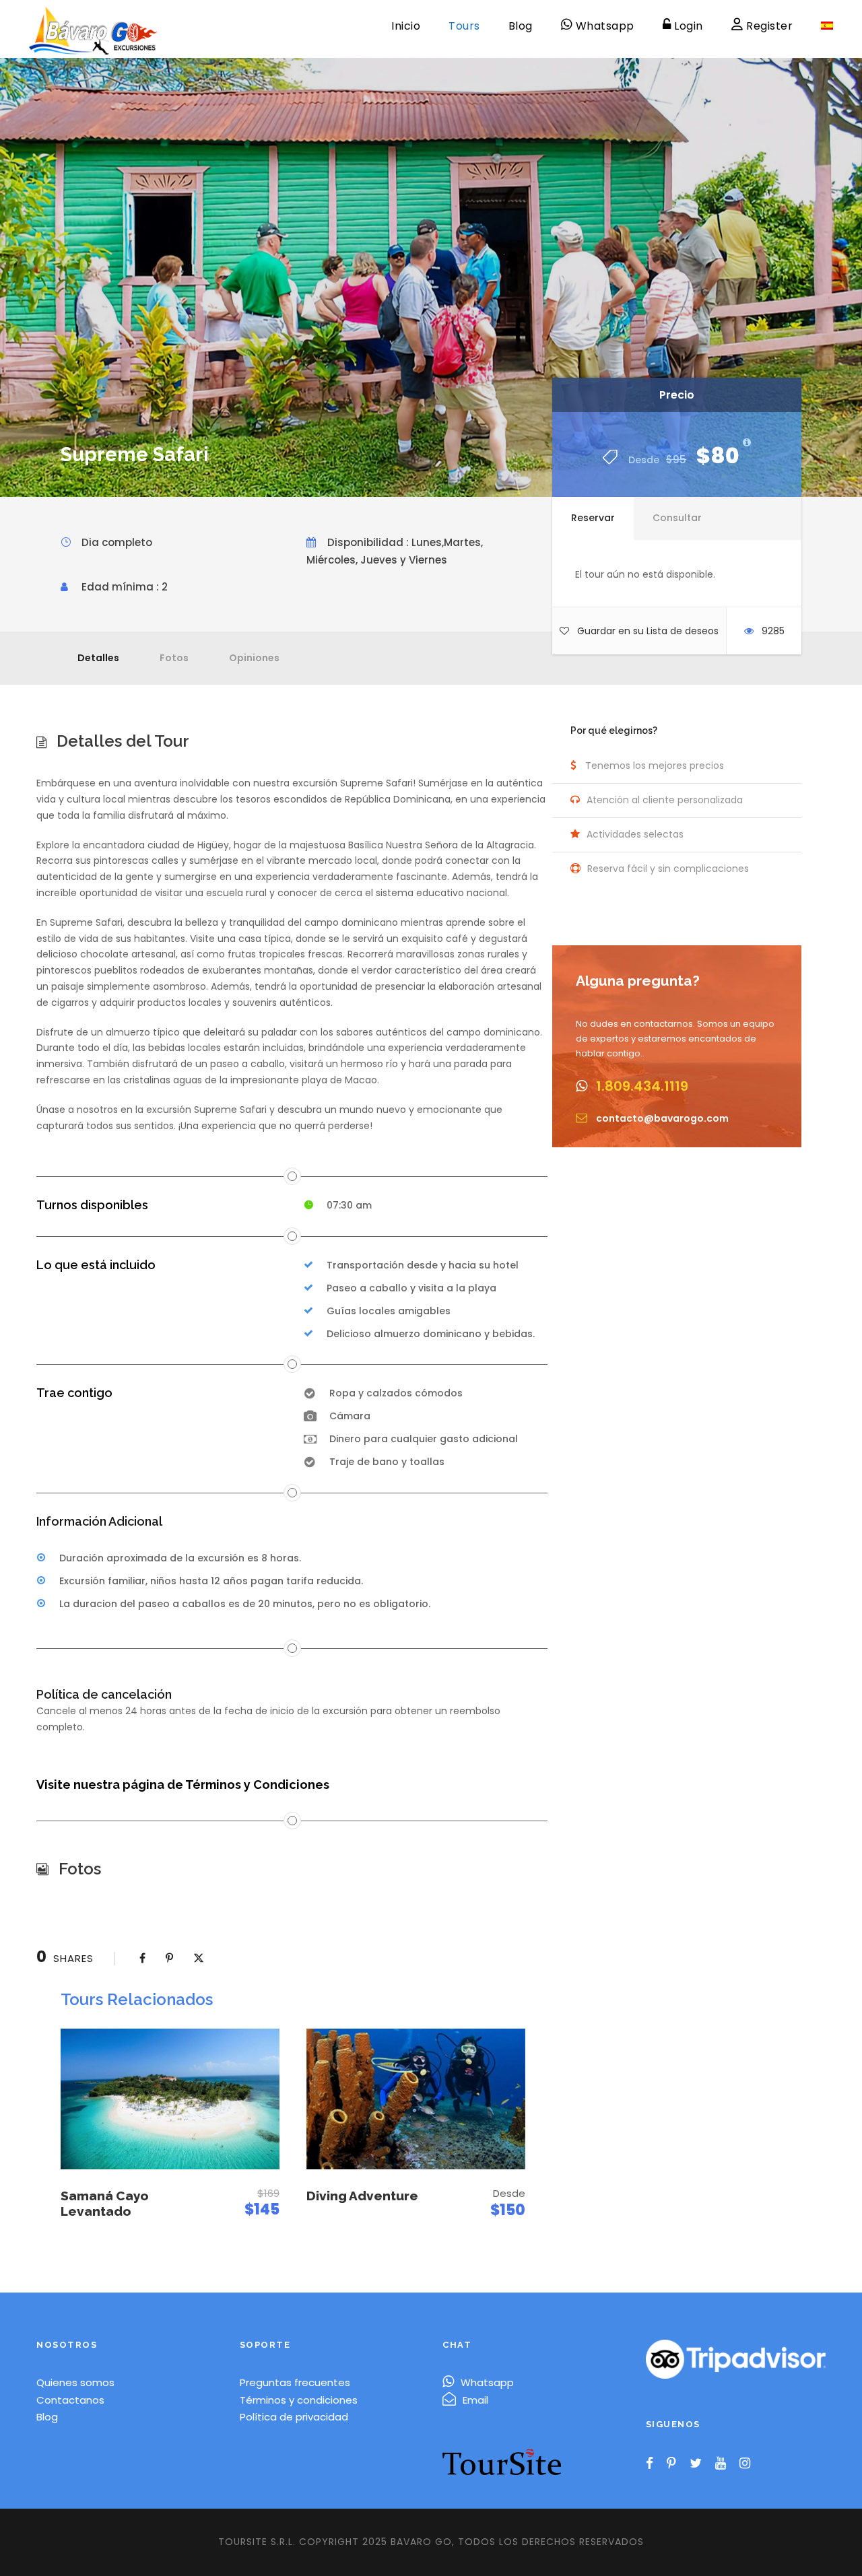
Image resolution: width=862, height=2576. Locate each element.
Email (475, 2400)
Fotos (174, 658)
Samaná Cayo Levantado (105, 2203)
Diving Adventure (362, 2196)
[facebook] (650, 2464)
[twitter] (696, 2464)
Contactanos (70, 2400)
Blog (521, 26)
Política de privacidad (294, 2417)
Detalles (98, 658)
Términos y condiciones (299, 2400)
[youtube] (721, 2464)
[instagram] (745, 2464)
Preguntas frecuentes (295, 2382)
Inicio (406, 26)
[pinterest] (671, 2464)
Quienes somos (75, 2382)
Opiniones (254, 658)
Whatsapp (487, 2382)
